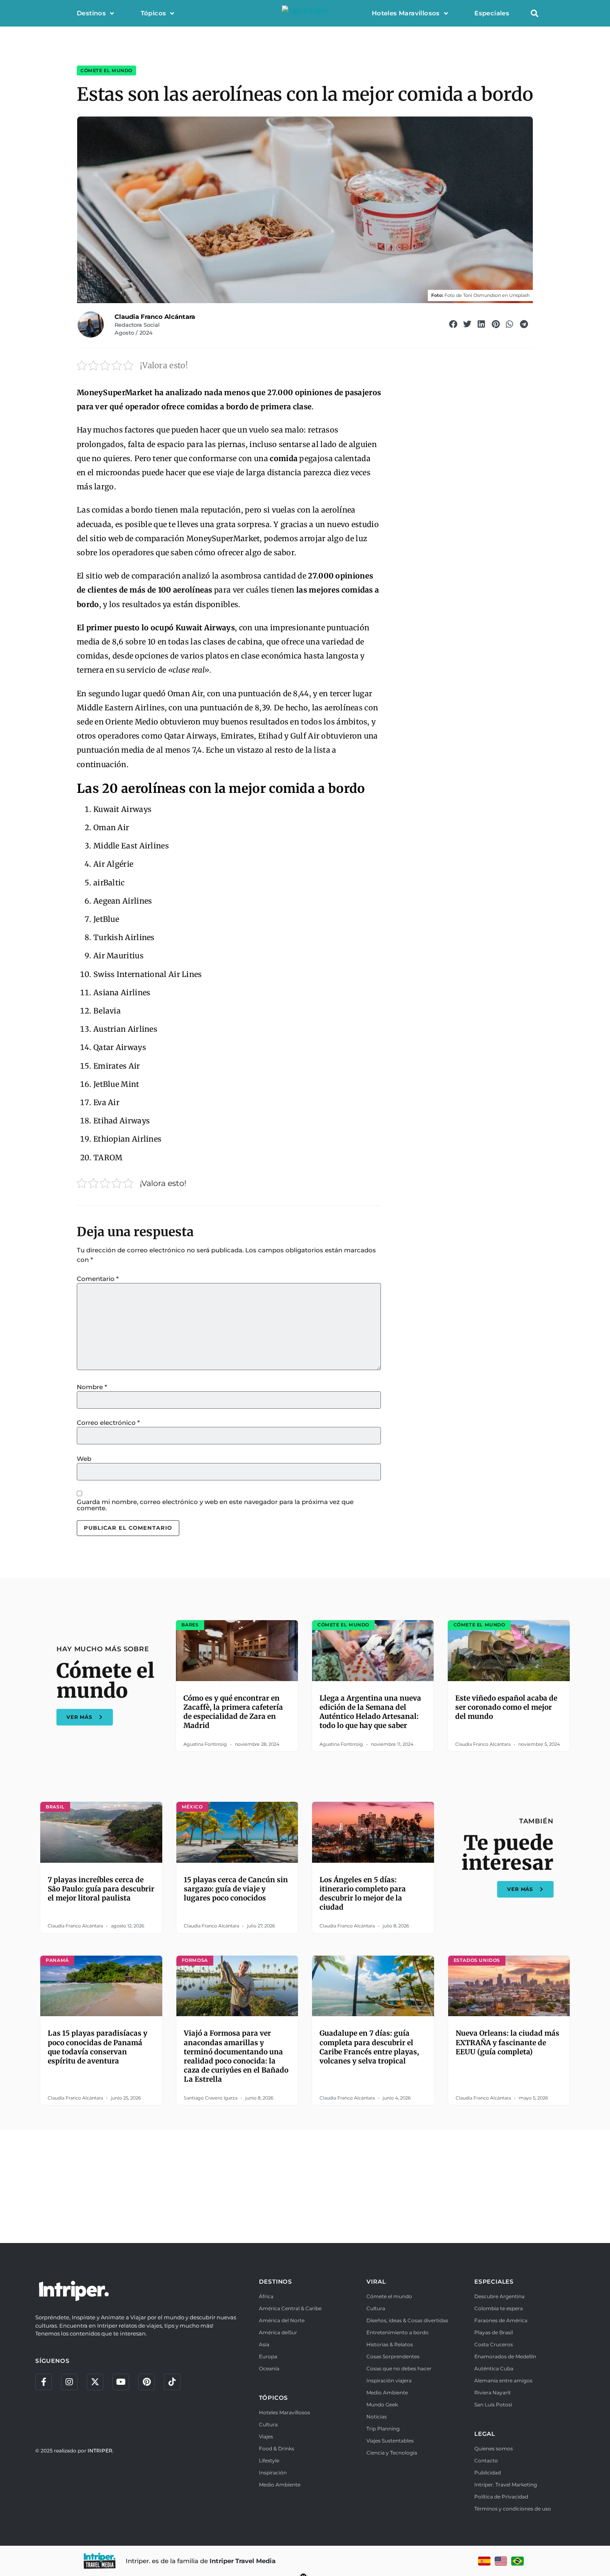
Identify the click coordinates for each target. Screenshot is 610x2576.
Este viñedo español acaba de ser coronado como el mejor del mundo (506, 1707)
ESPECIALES (494, 2282)
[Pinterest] (146, 2382)
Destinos (91, 13)
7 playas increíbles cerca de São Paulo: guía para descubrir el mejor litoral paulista (101, 1889)
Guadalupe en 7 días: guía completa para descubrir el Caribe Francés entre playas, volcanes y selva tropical (369, 2047)
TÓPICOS (274, 2398)
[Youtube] (121, 2382)
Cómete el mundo (106, 70)
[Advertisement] (305, 2185)
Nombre (92, 1387)
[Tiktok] (172, 2382)
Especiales (492, 13)
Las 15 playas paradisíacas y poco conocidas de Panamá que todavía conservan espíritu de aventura (98, 2047)
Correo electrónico (108, 1423)
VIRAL (376, 2282)
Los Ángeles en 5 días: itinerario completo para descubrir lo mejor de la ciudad (363, 1893)
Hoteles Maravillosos (406, 13)
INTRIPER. (101, 2451)
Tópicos (154, 13)
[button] (534, 13)
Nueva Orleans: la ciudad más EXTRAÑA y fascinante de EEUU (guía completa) (508, 2042)
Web (84, 1459)
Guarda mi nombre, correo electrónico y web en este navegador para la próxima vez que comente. (215, 1505)
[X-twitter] (95, 2382)
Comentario (98, 1279)
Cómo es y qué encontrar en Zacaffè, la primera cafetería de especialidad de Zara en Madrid (233, 1712)
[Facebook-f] (44, 2382)
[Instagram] (69, 2382)
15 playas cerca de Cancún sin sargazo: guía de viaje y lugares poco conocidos (236, 1889)
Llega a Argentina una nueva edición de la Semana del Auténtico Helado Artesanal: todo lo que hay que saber (370, 1712)
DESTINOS (276, 2282)
